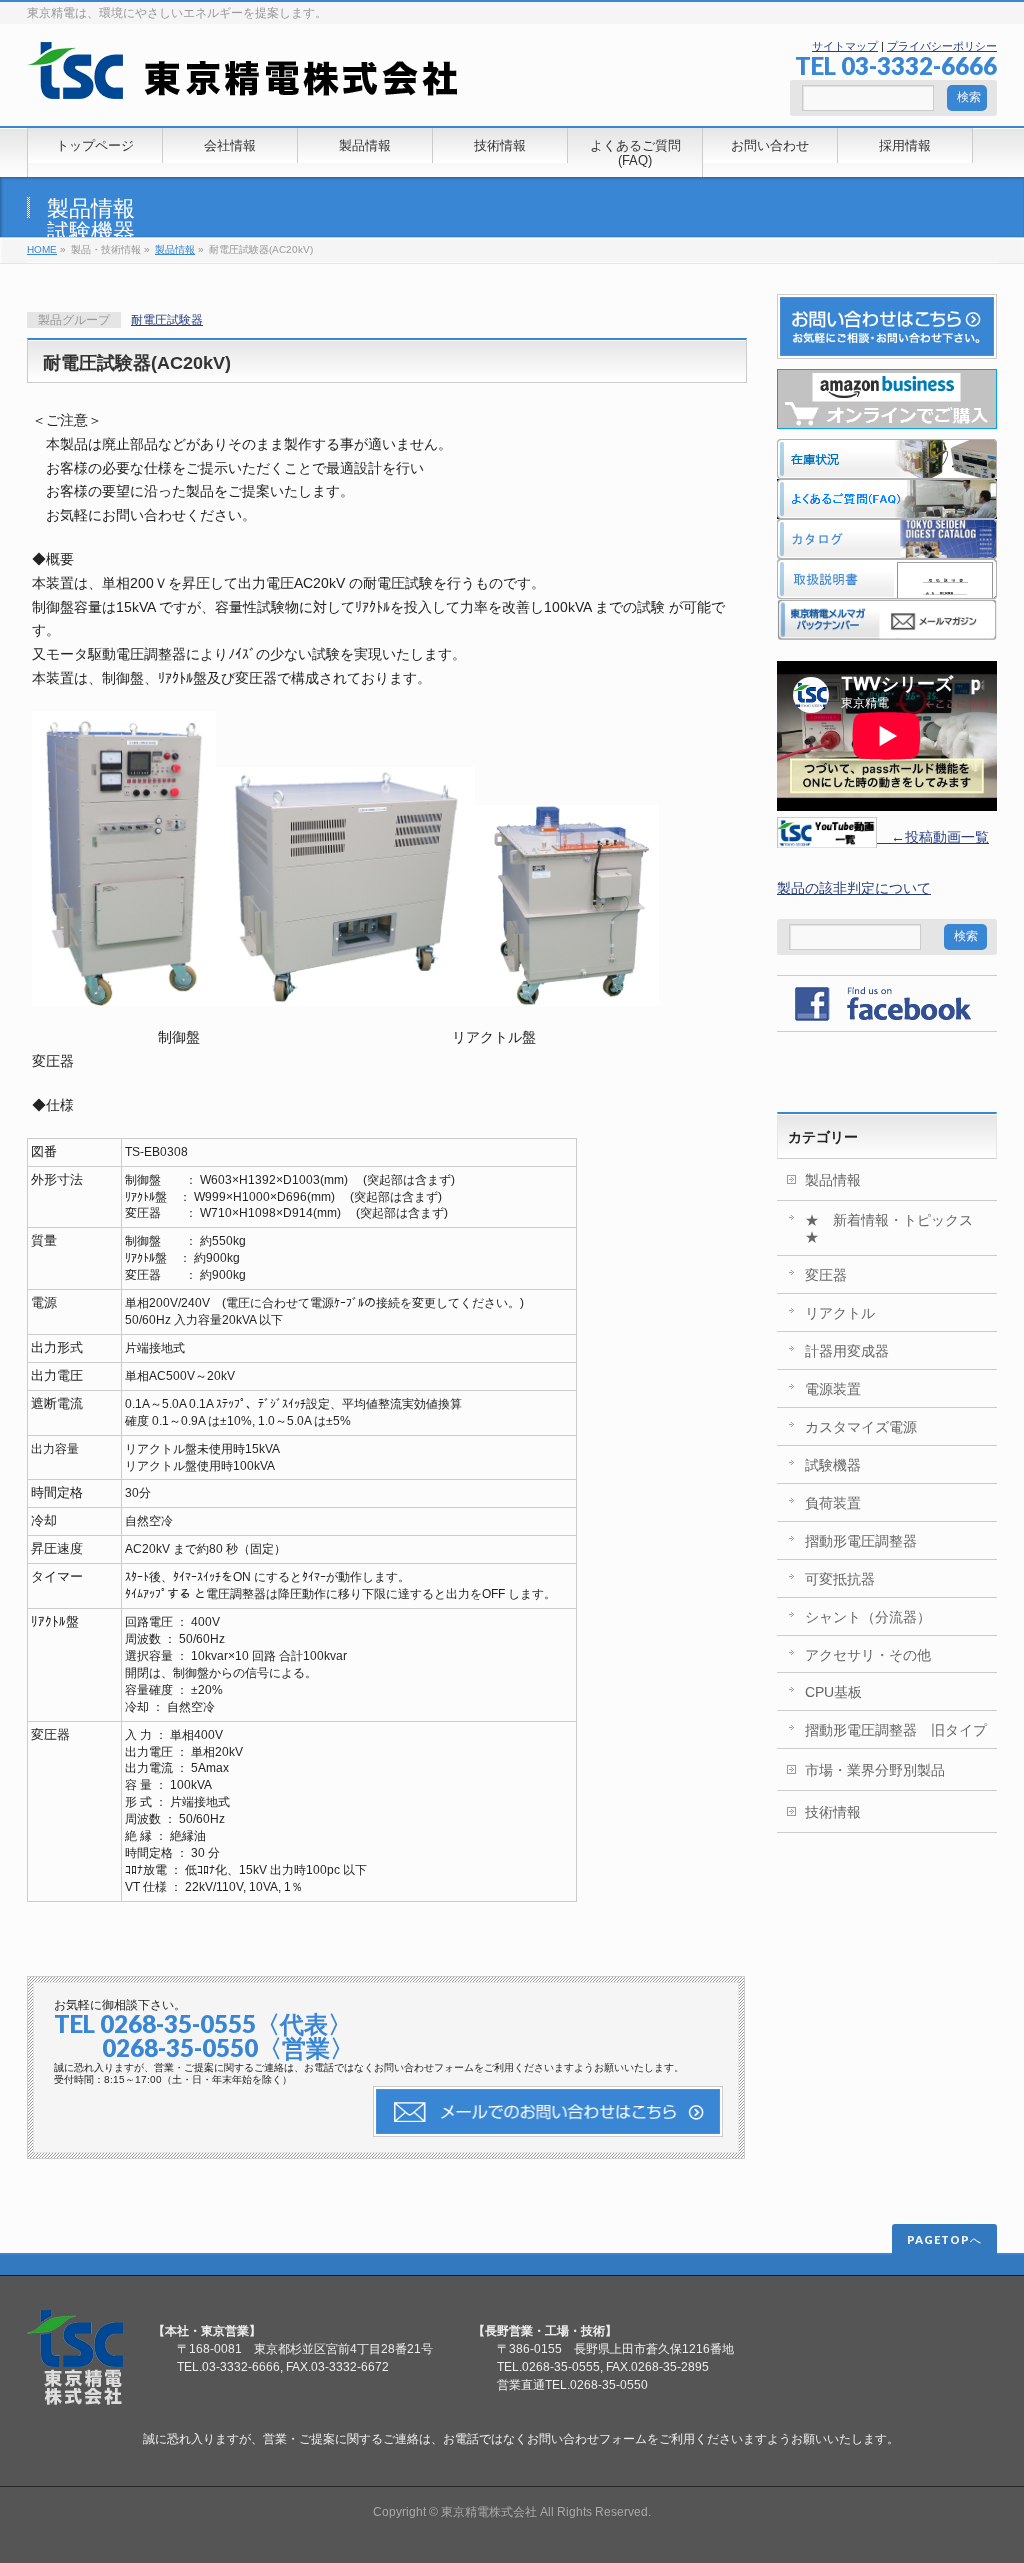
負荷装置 (833, 1503)
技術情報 (833, 1812)
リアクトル (840, 1313)
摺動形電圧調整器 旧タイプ (896, 1730)
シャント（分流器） (868, 1617)
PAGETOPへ (944, 2239)
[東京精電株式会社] (242, 76)
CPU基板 (833, 1692)
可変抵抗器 (840, 1579)
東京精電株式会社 (489, 2512)
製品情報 (91, 208)
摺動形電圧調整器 (861, 1541)
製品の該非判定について (854, 888)
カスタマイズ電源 (861, 1427)
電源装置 (833, 1389)
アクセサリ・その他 (868, 1655)
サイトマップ (845, 46)
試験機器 (91, 231)
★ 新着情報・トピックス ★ (896, 1228)
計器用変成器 (847, 1351)
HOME (42, 249)
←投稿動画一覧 (933, 837)
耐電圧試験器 (167, 320)
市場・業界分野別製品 (875, 1770)
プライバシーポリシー (942, 46)
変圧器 (826, 1275)
